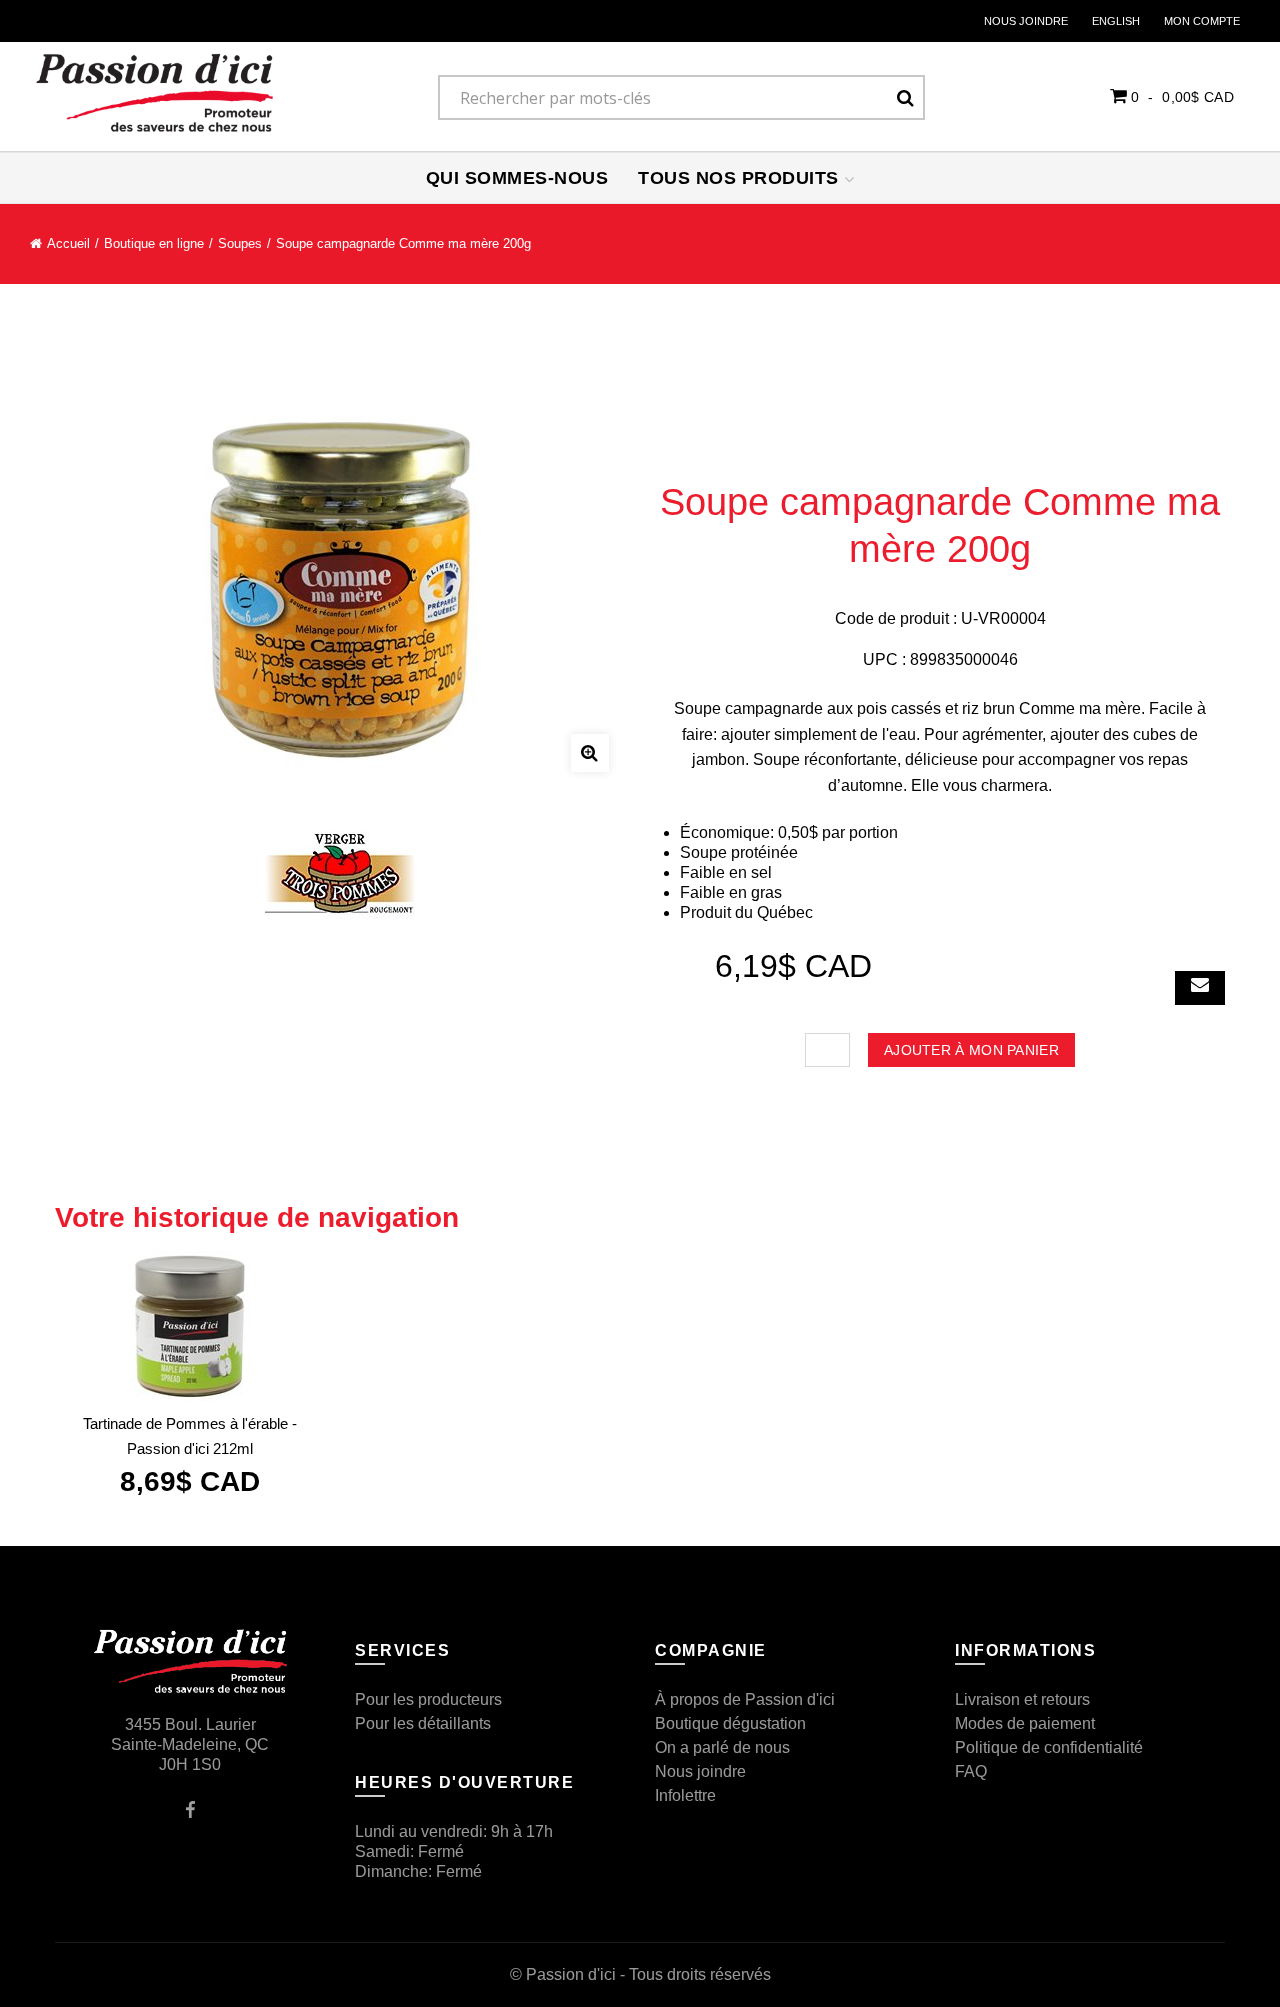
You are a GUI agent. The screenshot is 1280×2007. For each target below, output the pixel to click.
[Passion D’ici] (155, 93)
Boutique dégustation (730, 1723)
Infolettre (685, 1795)
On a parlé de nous (722, 1747)
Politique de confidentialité (1049, 1747)
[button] (1172, 96)
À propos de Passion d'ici (745, 1699)
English (1116, 21)
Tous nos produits (741, 178)
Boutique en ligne (154, 243)
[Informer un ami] (1200, 988)
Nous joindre (1026, 21)
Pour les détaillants (423, 1723)
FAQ (971, 1771)
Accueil (68, 243)
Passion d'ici (571, 1974)
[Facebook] (190, 1808)
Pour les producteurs (428, 1699)
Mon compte (1202, 21)
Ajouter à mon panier (971, 1050)
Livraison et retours (1022, 1699)
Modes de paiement (1025, 1723)
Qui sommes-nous (517, 178)
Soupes (240, 243)
